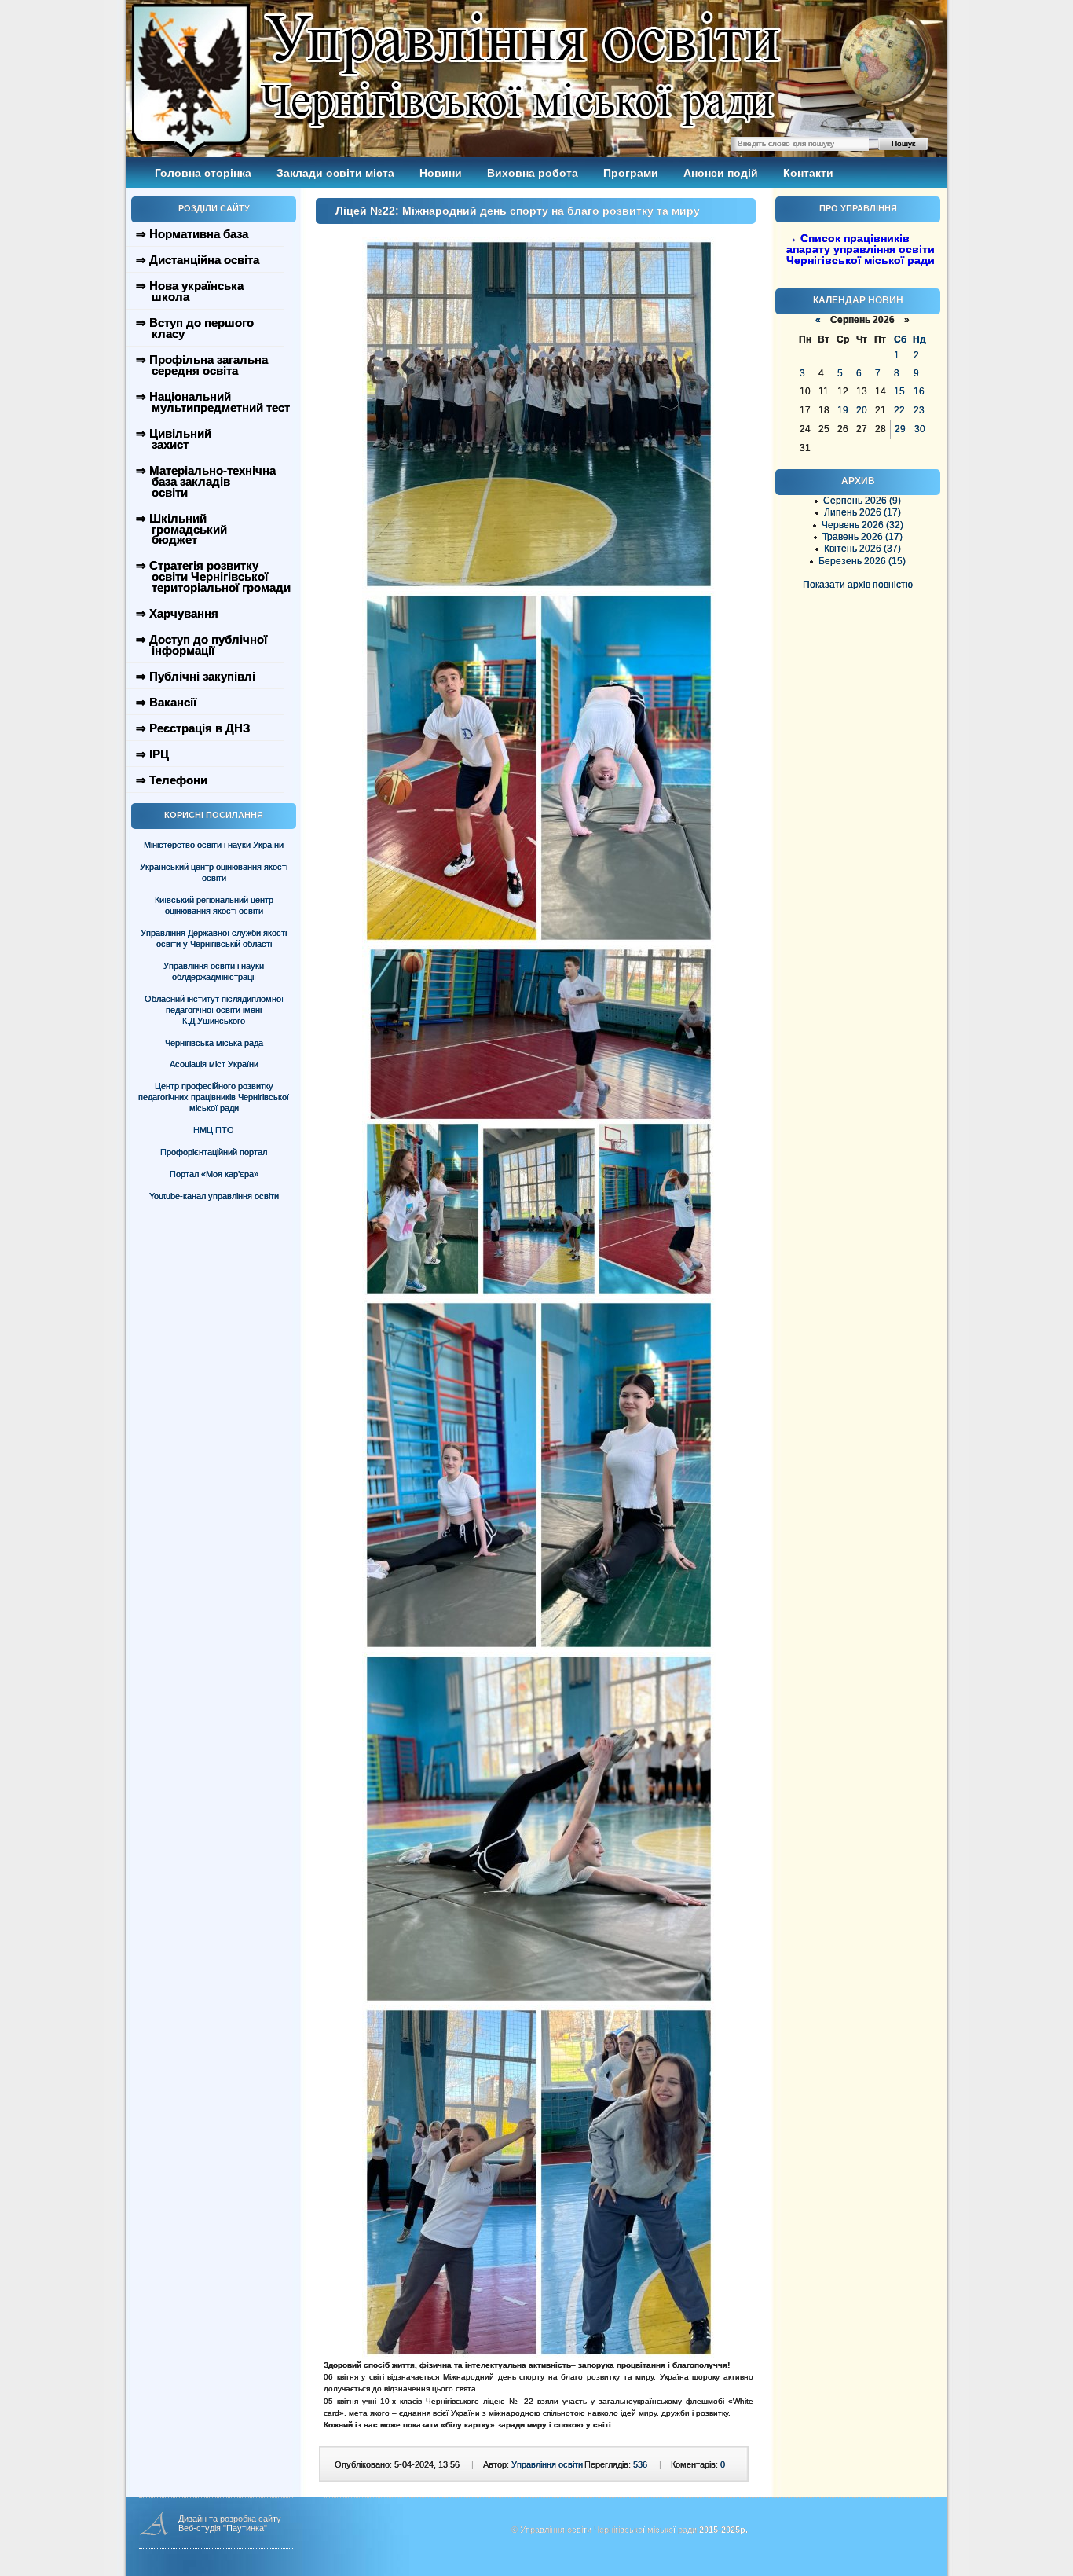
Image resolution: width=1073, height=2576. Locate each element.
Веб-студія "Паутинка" (223, 2528)
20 (862, 410)
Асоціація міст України (214, 1064)
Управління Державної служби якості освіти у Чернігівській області (214, 938)
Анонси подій (721, 173)
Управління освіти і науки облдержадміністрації (214, 971)
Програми (631, 173)
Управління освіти (547, 2464)
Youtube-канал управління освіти (214, 1196)
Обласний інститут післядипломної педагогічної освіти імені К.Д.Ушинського (214, 1010)
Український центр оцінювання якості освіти (214, 872)
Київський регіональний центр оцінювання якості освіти (214, 905)
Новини (441, 173)
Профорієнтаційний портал (214, 1152)
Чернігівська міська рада (214, 1043)
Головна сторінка (203, 173)
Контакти (808, 173)
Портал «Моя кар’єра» (214, 1174)
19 (843, 410)
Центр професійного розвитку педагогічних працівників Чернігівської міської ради (214, 1097)
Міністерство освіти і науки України (214, 845)
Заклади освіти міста (335, 173)
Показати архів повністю (858, 585)
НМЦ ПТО (214, 1130)
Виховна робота (533, 173)
